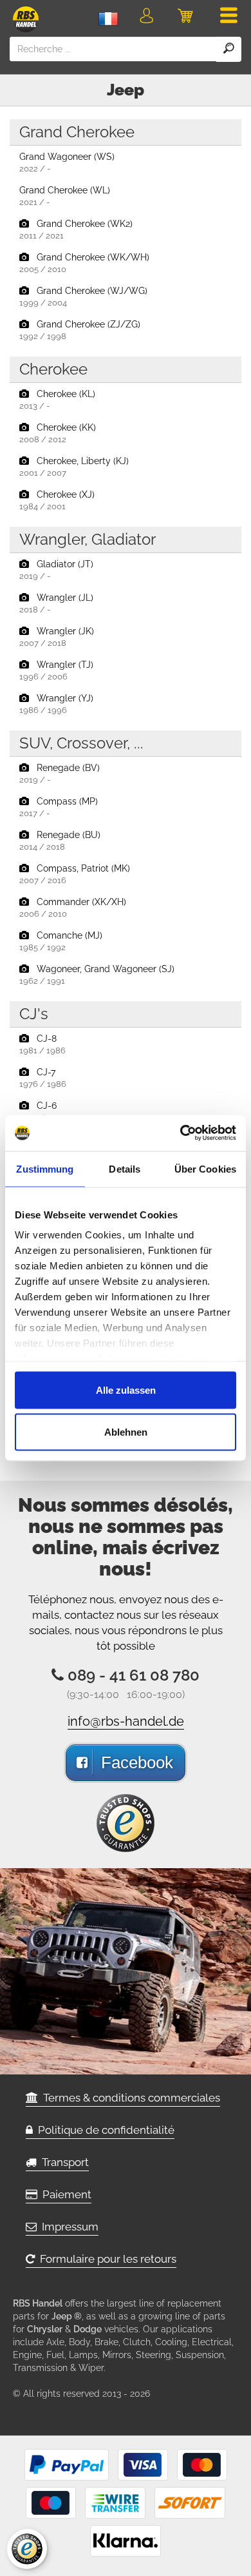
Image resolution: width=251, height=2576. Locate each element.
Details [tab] (125, 1168)
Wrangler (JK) (57, 637)
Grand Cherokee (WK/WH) (84, 263)
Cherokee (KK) (58, 433)
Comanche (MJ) (61, 941)
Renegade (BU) (60, 841)
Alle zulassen (126, 1390)
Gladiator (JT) (56, 570)
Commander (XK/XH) (73, 908)
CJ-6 (42, 1111)
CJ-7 (43, 1078)
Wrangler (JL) (56, 603)
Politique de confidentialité (104, 2130)
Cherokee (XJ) (57, 500)
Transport (63, 2162)
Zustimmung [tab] (45, 1168)
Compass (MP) (59, 807)
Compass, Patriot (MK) (75, 874)
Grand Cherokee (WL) (65, 196)
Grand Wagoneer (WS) (67, 162)
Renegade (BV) (60, 774)
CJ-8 (42, 1044)
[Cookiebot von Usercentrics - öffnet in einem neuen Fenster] (181, 1133)
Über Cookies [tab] (205, 1168)
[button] (146, 18)
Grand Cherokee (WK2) (76, 229)
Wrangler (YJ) (56, 704)
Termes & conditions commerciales (129, 2098)
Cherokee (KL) (57, 400)
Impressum (68, 2227)
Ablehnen (126, 1432)
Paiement (64, 2194)
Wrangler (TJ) (56, 670)
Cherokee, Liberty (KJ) (74, 467)
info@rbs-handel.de (126, 1721)
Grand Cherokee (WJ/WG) (83, 297)
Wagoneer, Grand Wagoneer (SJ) (97, 975)
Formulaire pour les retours (106, 2259)
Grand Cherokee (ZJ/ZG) (80, 330)
